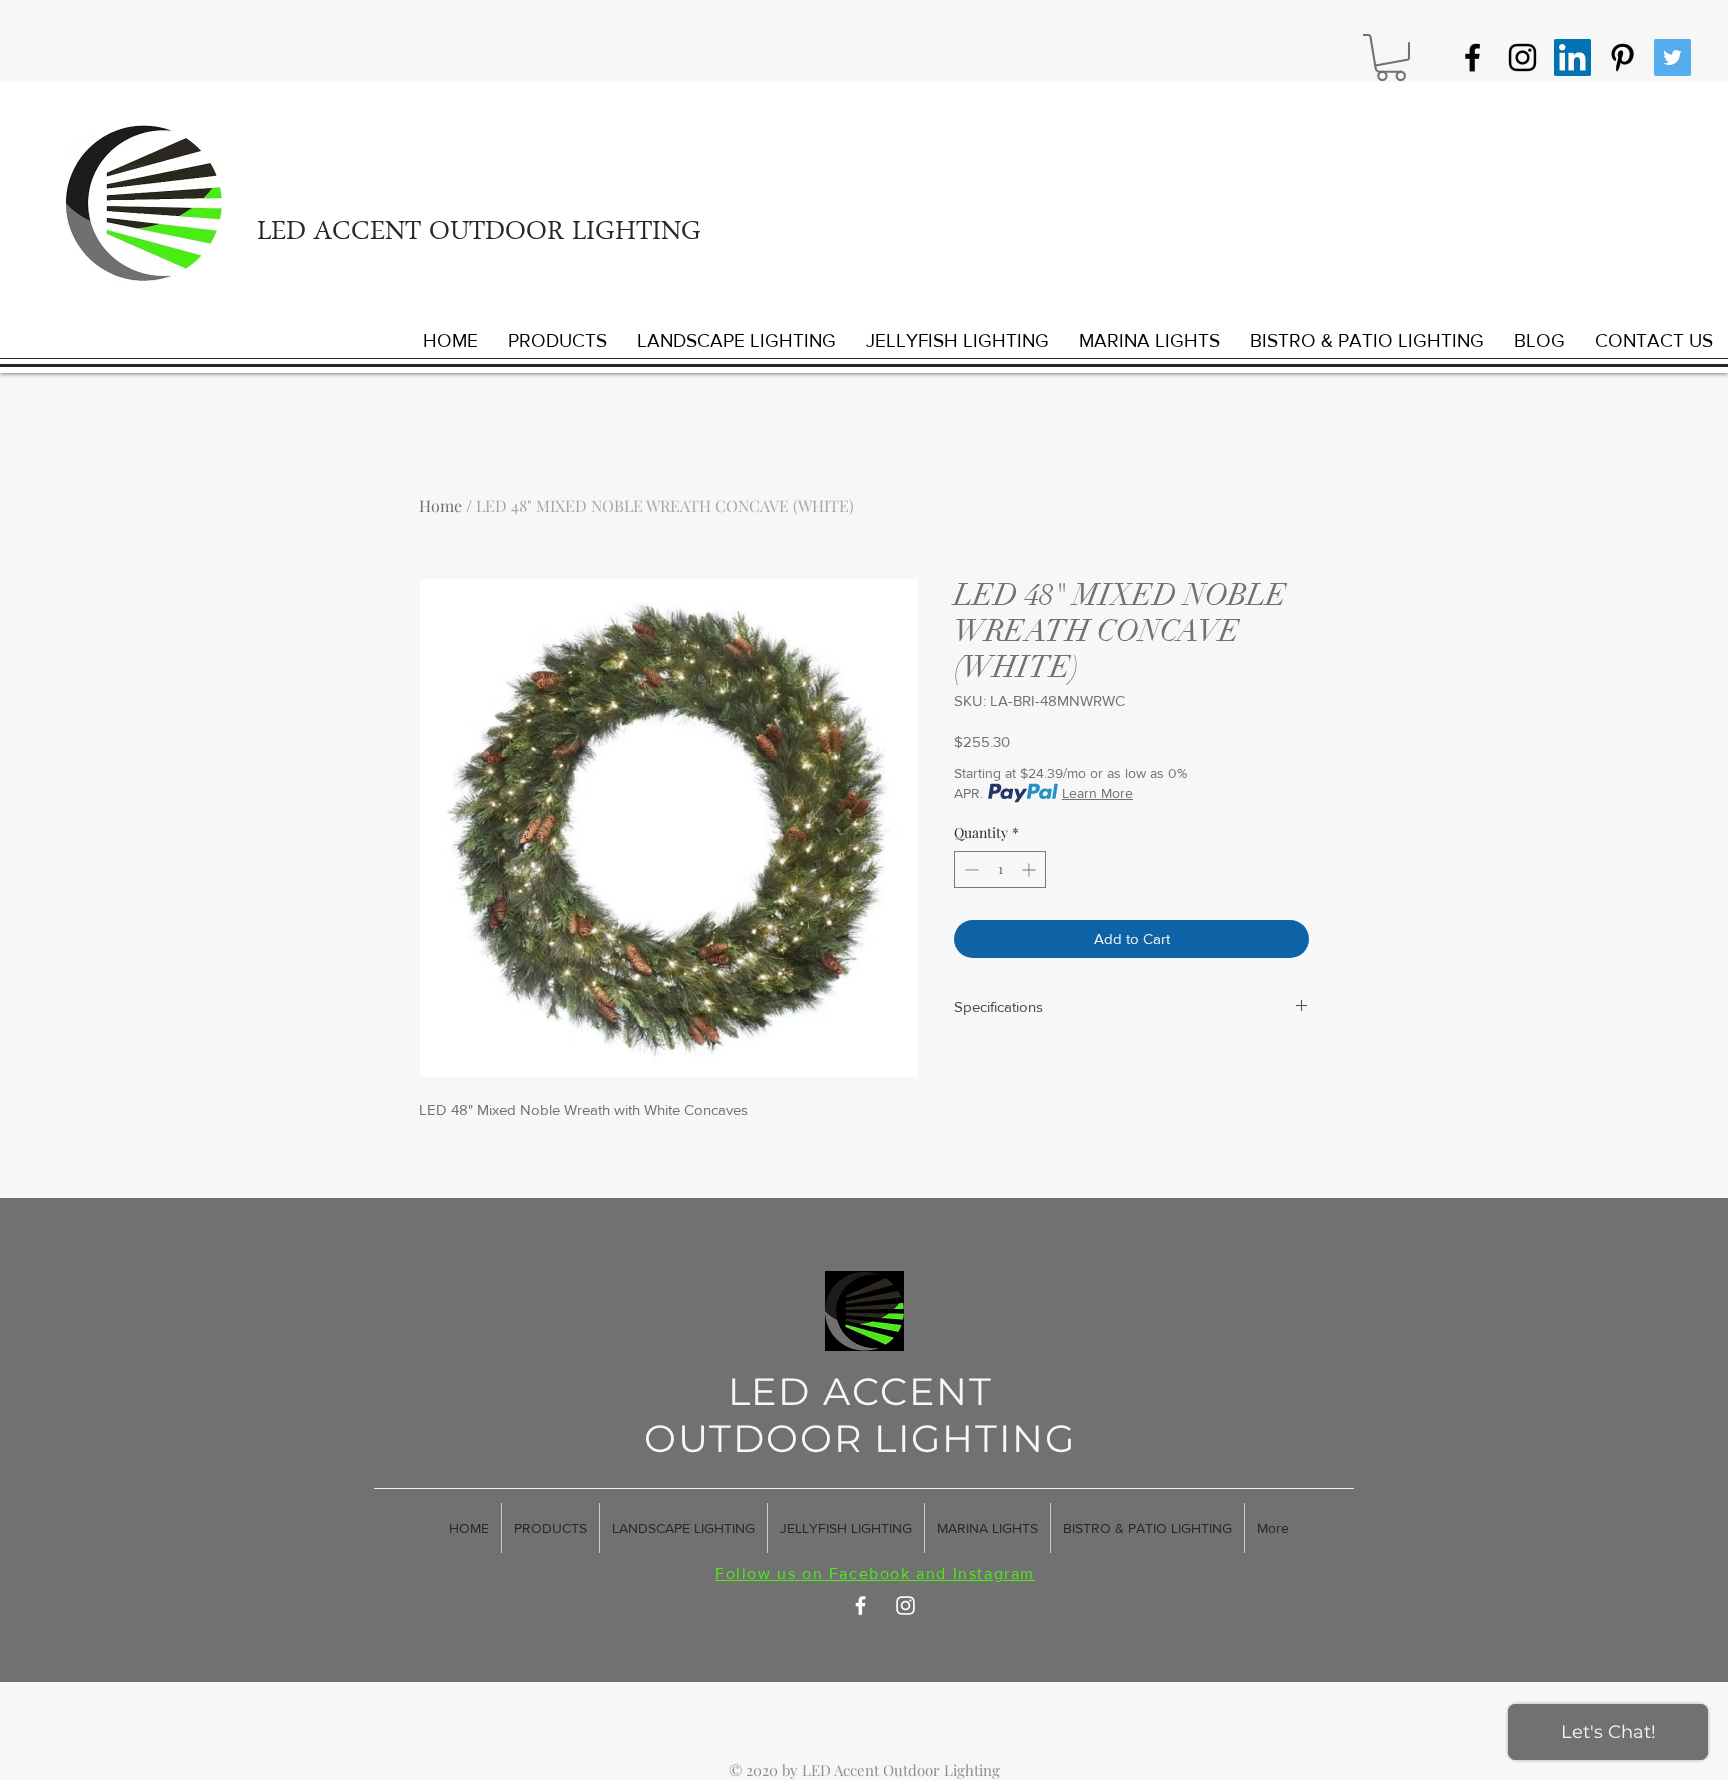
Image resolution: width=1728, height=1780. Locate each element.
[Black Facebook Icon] (1472, 57)
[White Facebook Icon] (860, 1605)
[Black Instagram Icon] (1522, 57)
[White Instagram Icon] (905, 1605)
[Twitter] (1672, 57)
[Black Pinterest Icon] (1622, 57)
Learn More (1097, 793)
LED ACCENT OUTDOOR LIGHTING (479, 234)
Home (440, 505)
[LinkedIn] (1572, 57)
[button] (1391, 57)
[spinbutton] (1000, 869)
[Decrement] (969, 869)
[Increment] (1030, 869)
